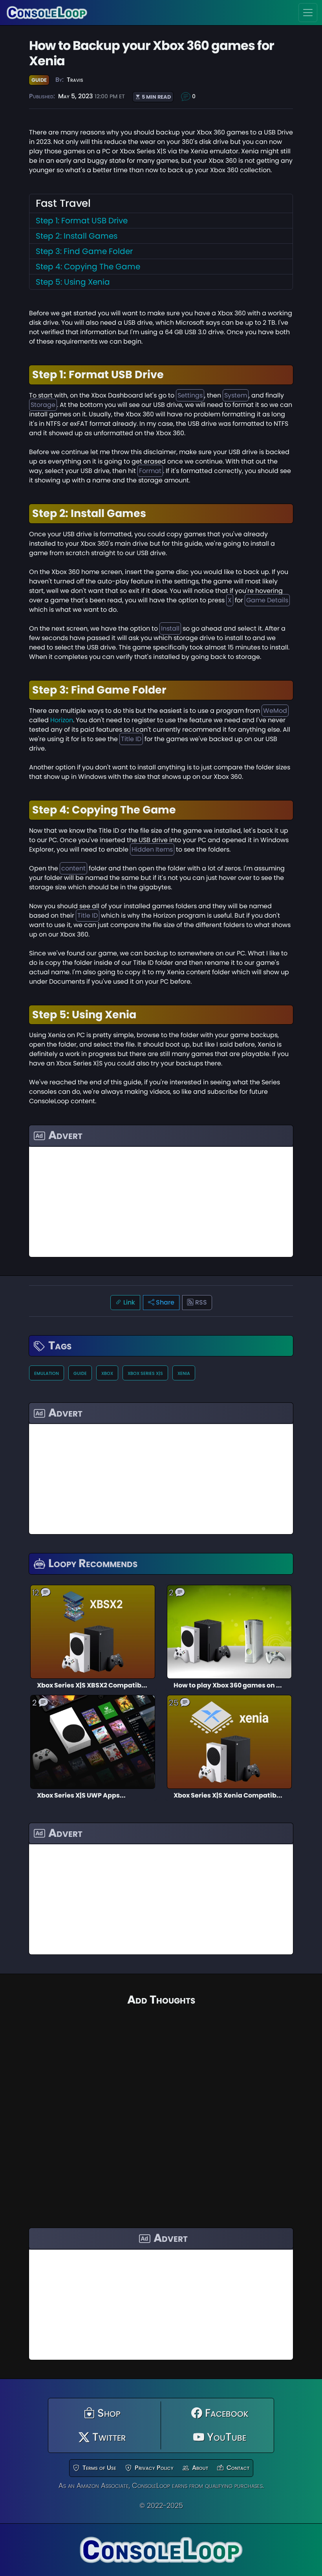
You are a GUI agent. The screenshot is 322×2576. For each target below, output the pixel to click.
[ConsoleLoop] (47, 13)
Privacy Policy (154, 2468)
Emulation (47, 1373)
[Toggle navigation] (308, 13)
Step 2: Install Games (77, 236)
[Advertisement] (161, 1202)
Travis (75, 80)
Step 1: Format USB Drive (82, 221)
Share (164, 1302)
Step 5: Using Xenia (73, 282)
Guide (39, 80)
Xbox (107, 1373)
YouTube (225, 2437)
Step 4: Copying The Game (88, 267)
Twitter (108, 2437)
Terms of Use (99, 2468)
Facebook (225, 2413)
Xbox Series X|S (145, 1373)
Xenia (184, 1373)
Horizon (62, 720)
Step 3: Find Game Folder (84, 251)
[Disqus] (161, 2108)
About (200, 2468)
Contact (238, 2468)
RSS (200, 1302)
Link (128, 1302)
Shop (108, 2413)
